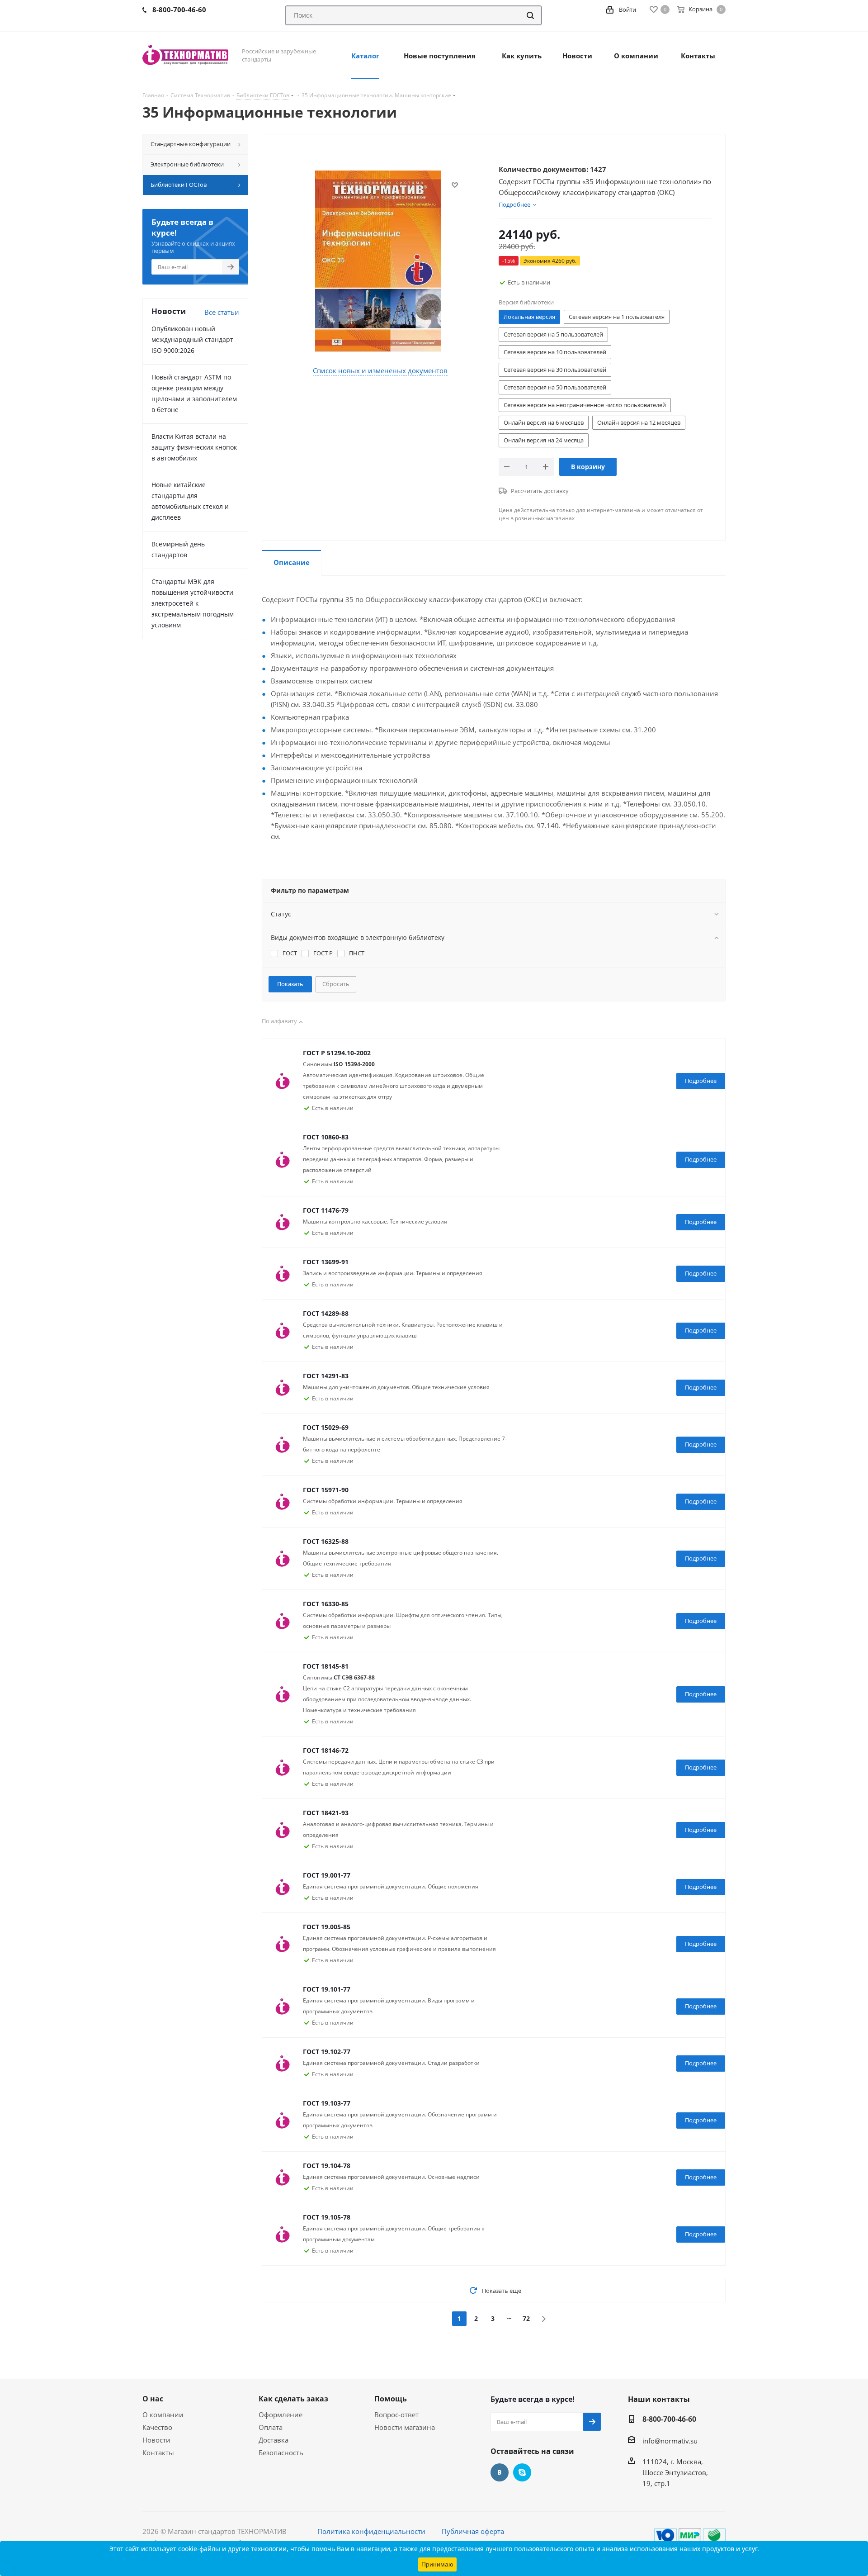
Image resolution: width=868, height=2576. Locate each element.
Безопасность (281, 2453)
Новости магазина (405, 2427)
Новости (156, 2440)
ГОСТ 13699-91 (326, 1262)
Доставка (274, 2440)
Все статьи (222, 312)
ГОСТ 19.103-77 (327, 2103)
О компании (163, 2415)
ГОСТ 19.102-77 (327, 2052)
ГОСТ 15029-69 (326, 1427)
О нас (153, 2399)
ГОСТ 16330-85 (326, 1604)
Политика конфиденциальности (371, 2531)
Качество (157, 2427)
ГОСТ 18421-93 (326, 1813)
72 (526, 2318)
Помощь (391, 2399)
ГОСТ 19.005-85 (327, 1927)
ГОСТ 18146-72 (326, 1750)
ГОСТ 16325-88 (326, 1541)
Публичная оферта (473, 2531)
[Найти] (530, 15)
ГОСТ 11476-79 (326, 1210)
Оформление (281, 2415)
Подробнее (701, 1081)
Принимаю (437, 2564)
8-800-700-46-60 (669, 2419)
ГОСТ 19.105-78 (327, 2217)
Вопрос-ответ (396, 2415)
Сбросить (336, 984)
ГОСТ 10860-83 (326, 1137)
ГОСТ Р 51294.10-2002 (337, 1053)
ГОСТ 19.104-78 (327, 2166)
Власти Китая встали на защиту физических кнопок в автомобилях (194, 447)
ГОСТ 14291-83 (326, 1376)
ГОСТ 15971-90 (326, 1490)
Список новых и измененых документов (380, 370)
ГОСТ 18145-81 (326, 1666)
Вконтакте (500, 2472)
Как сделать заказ (293, 2399)
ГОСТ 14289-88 (326, 1313)
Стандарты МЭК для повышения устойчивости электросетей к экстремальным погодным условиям (193, 603)
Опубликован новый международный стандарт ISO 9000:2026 (192, 339)
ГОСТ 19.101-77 (327, 1989)
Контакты (158, 2453)
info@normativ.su (670, 2441)
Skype (522, 2472)
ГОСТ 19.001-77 (327, 1875)
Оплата (271, 2427)
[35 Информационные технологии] (378, 260)
